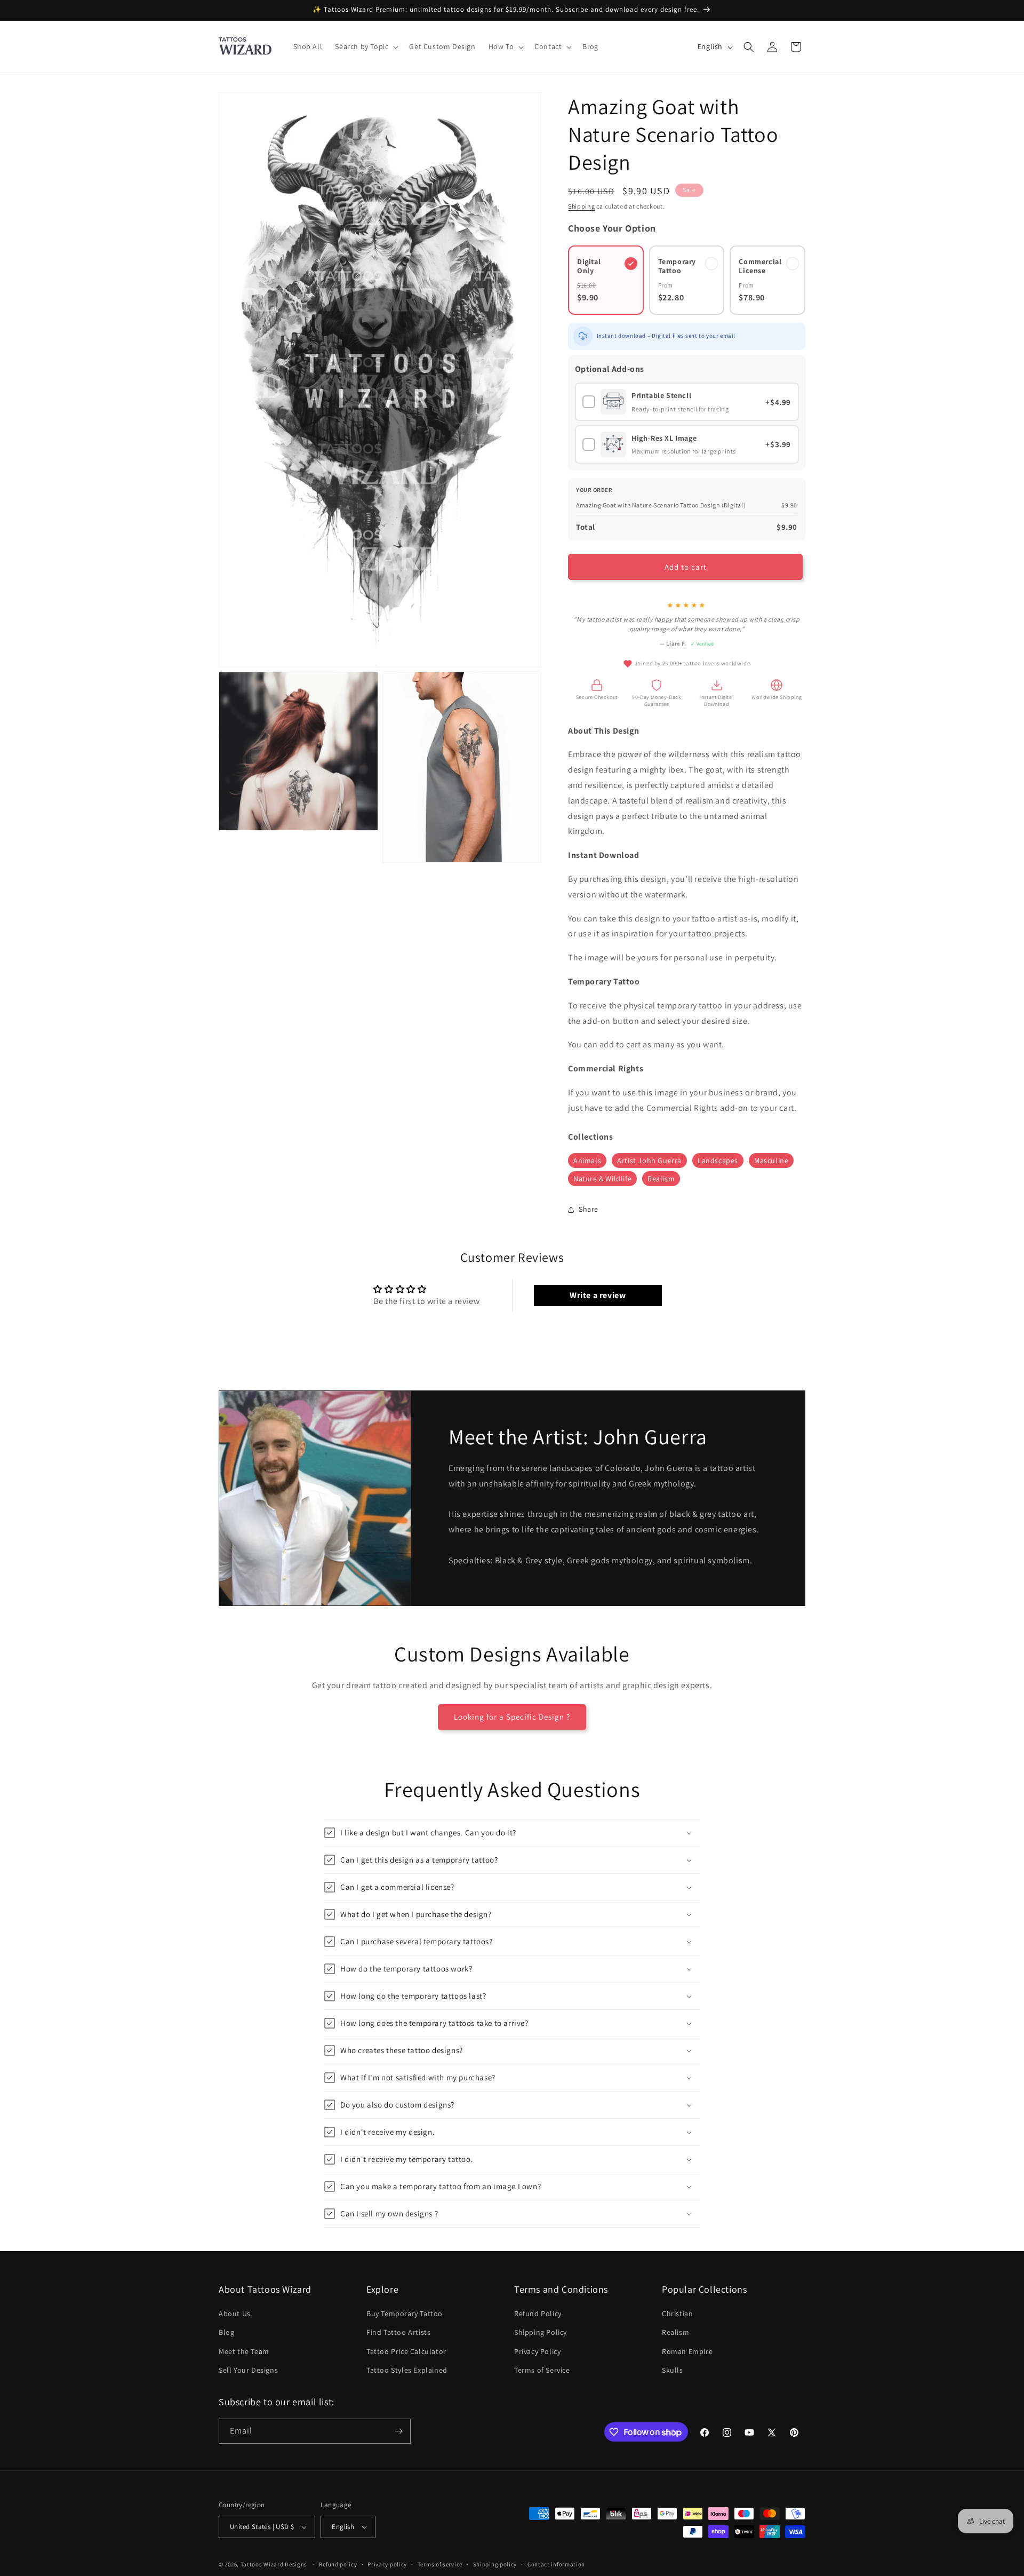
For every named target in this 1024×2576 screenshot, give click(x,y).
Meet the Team (244, 2351)
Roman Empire (687, 2351)
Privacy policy (387, 2564)
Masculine (771, 1160)
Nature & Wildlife (602, 1179)
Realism (661, 1179)
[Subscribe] (398, 2431)
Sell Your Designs (248, 2370)
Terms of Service (542, 2370)
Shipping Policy (541, 2332)
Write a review (598, 1295)
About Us (235, 2313)
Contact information (556, 2564)
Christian (677, 2313)
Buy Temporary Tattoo (405, 2313)
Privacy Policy (537, 2351)
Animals (587, 1160)
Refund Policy (538, 2313)
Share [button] (589, 1209)
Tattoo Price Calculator (406, 2351)
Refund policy (338, 2564)
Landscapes (718, 1160)
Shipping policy (495, 2564)
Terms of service (440, 2564)
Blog (226, 2332)
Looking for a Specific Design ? (512, 1717)
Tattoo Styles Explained (407, 2370)
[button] (366, 46)
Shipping (582, 206)
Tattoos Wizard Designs (274, 2564)
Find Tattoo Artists (398, 2332)
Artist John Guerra (649, 1160)
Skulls (673, 2370)
